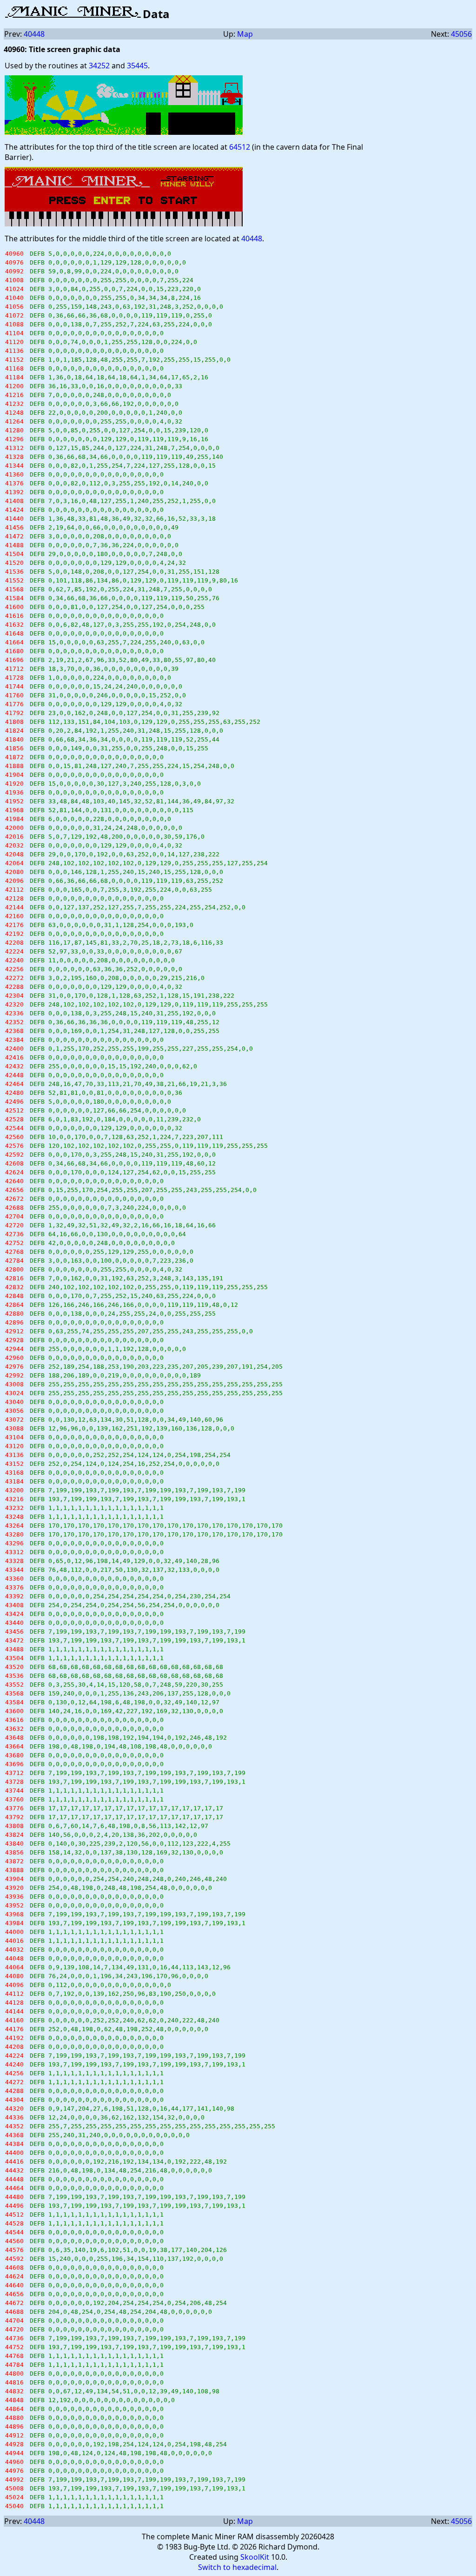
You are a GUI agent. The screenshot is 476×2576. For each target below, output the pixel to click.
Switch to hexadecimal (237, 2567)
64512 (240, 147)
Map (245, 34)
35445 (137, 66)
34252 (99, 66)
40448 (34, 34)
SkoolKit (255, 2557)
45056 (461, 34)
